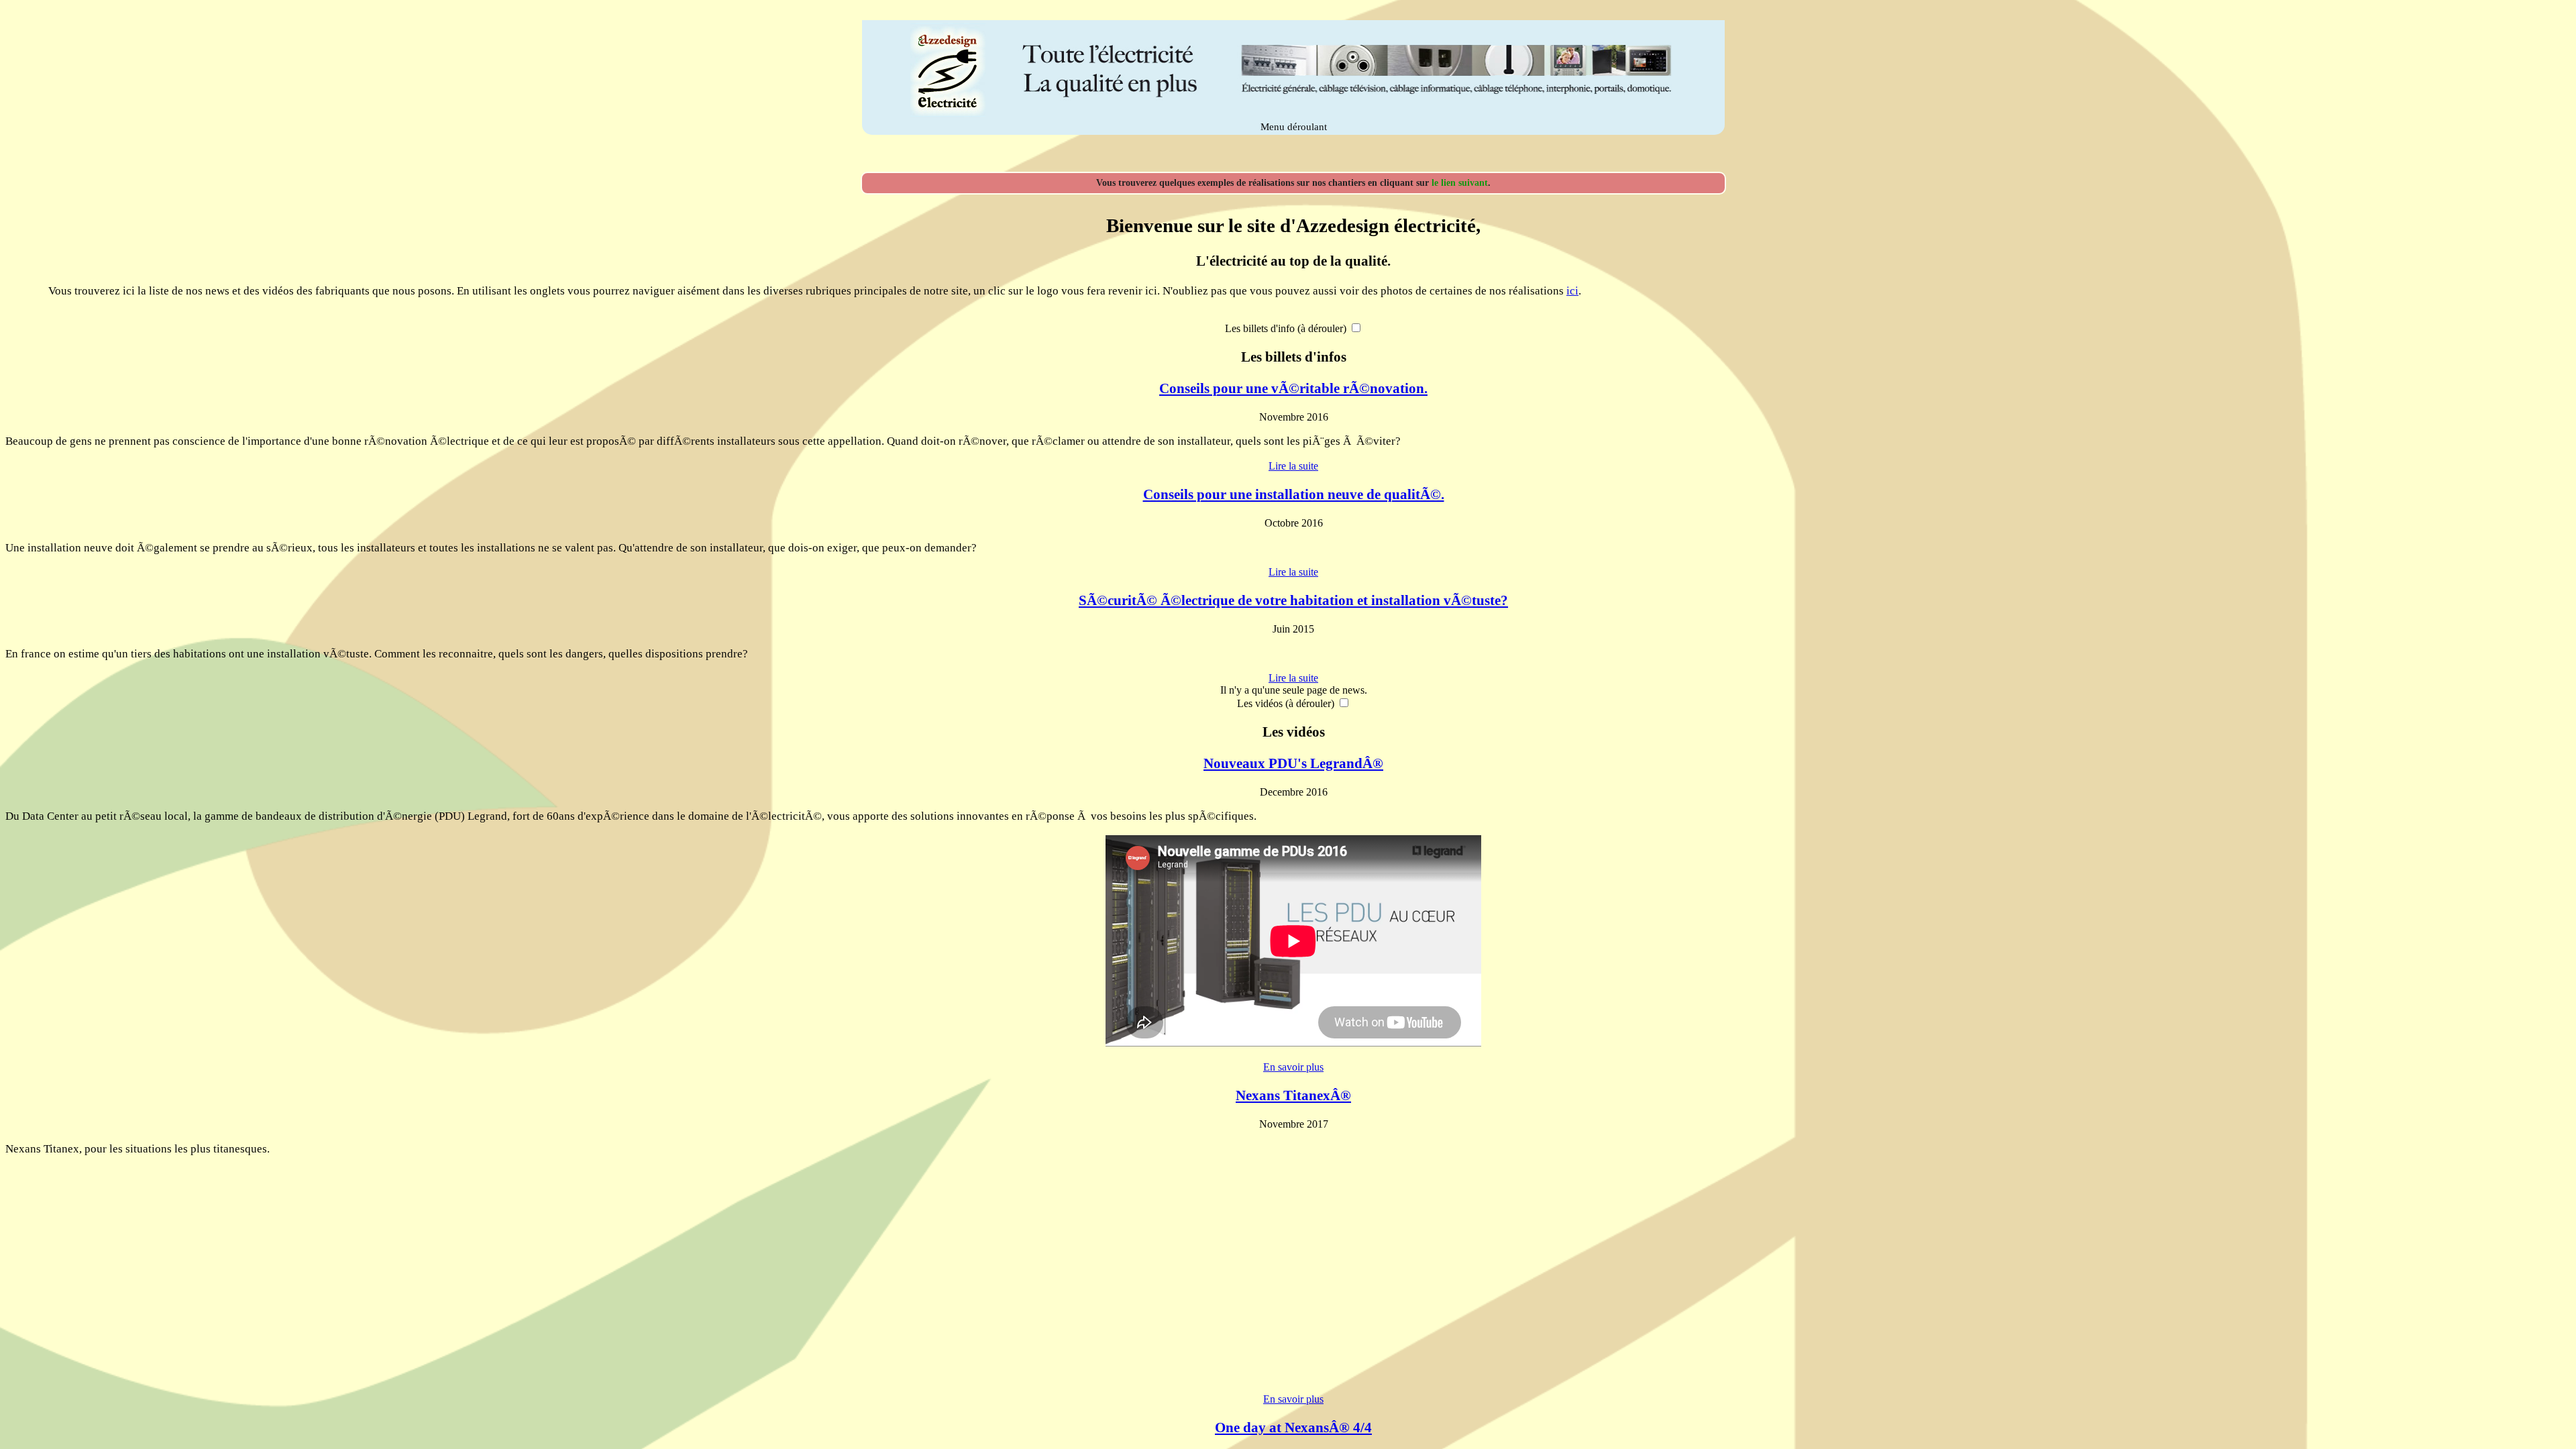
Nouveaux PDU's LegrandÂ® (1293, 763)
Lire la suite (1293, 466)
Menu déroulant (1294, 127)
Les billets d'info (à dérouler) (1286, 328)
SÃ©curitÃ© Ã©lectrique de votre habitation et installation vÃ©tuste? (1293, 600)
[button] (1356, 328)
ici (1572, 291)
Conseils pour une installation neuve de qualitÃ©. (1294, 494)
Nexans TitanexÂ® (1293, 1095)
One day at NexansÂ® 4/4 (1293, 1428)
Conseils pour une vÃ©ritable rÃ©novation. (1293, 388)
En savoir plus (1293, 1067)
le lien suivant (1460, 183)
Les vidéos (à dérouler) (1286, 703)
